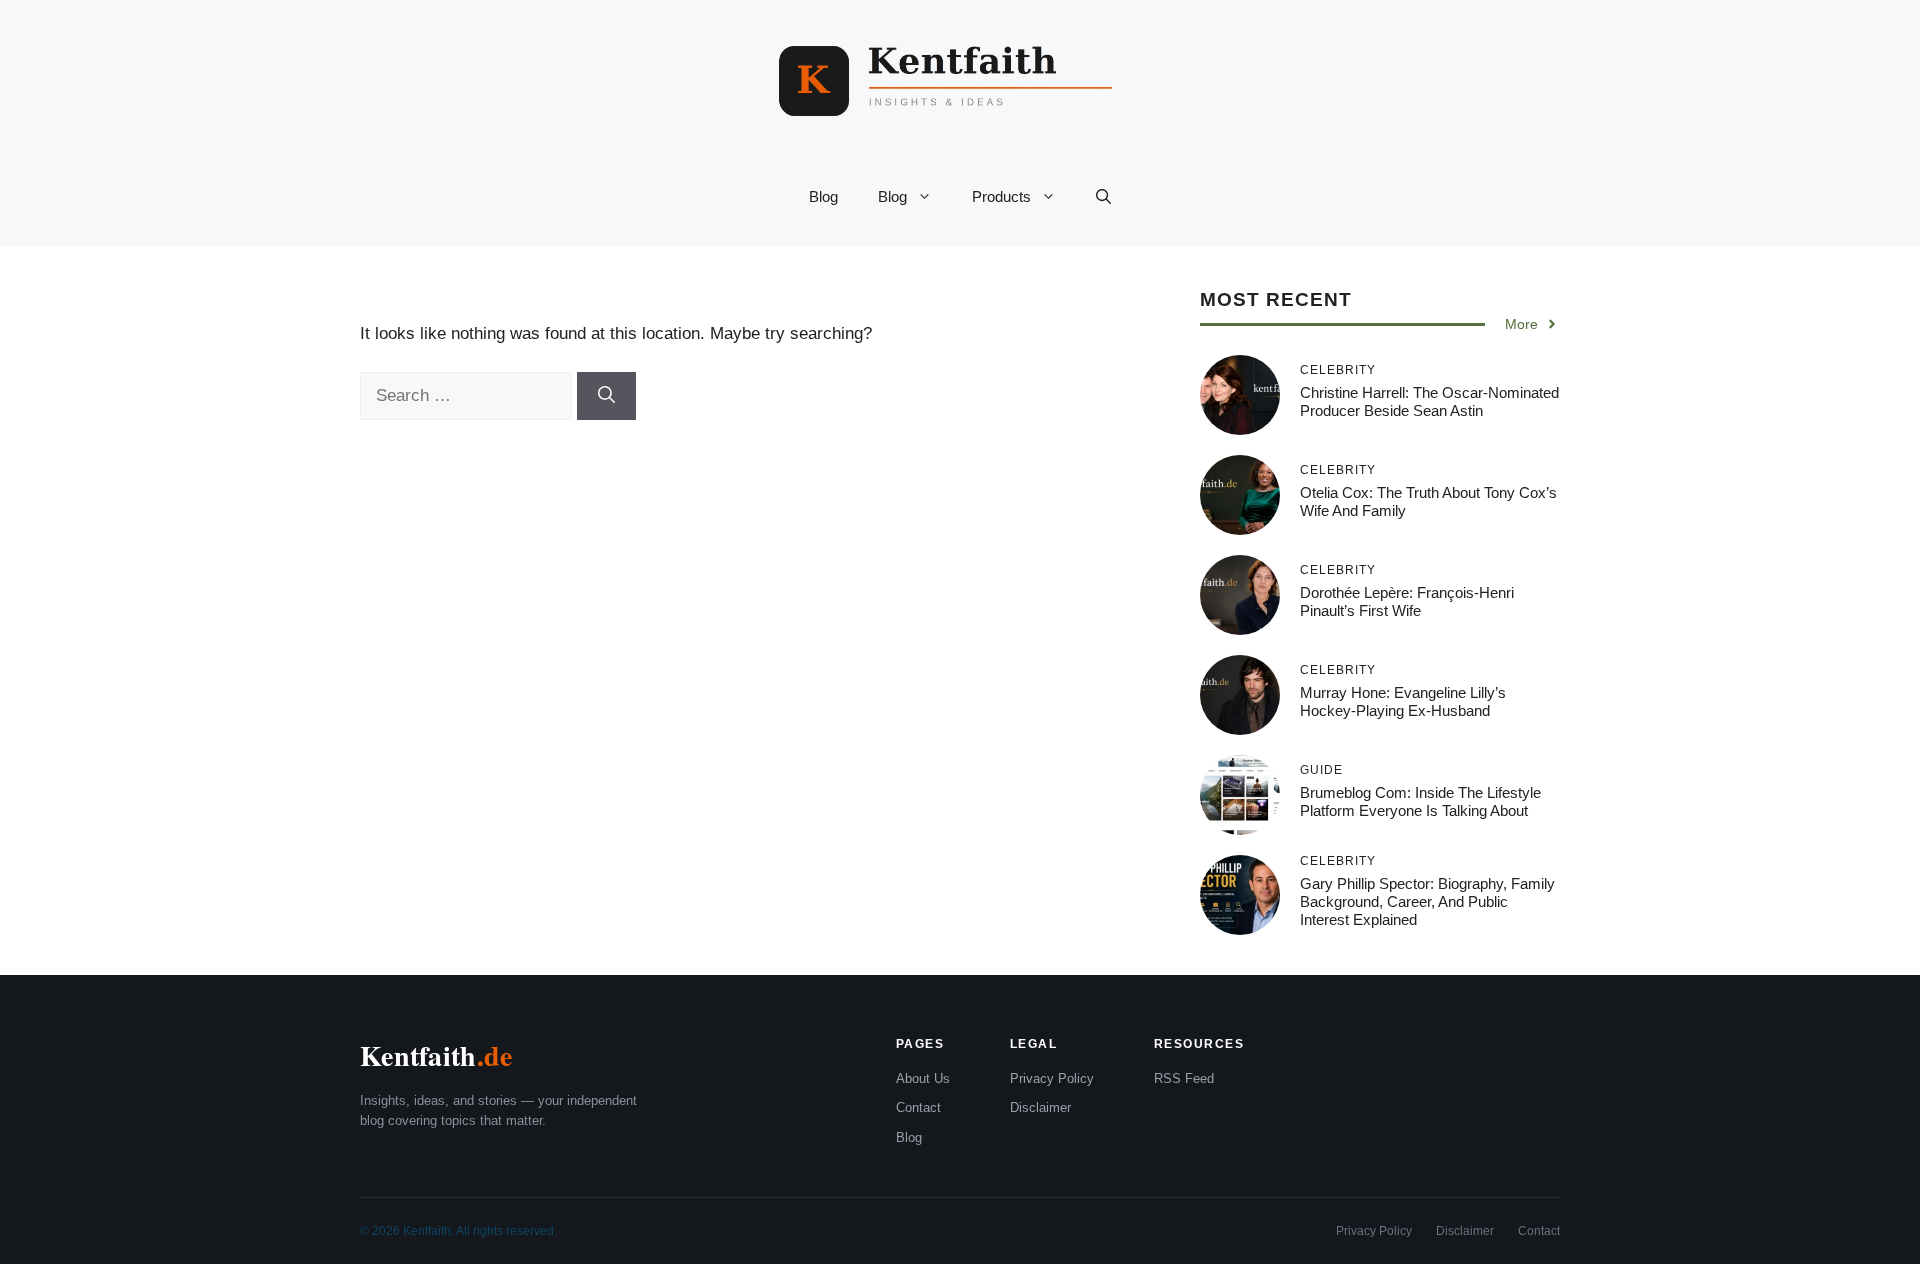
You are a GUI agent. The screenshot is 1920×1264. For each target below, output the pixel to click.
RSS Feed (1184, 1078)
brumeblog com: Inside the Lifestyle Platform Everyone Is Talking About (1420, 801)
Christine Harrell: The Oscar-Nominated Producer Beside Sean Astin (1429, 401)
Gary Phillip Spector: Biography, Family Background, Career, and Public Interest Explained (1427, 901)
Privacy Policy (1052, 1078)
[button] (1103, 197)
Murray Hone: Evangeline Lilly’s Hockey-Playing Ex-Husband (1403, 701)
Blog (823, 196)
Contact (918, 1107)
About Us (923, 1078)
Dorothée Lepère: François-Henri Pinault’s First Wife (1407, 601)
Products (1001, 196)
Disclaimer (1040, 1107)
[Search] (606, 396)
